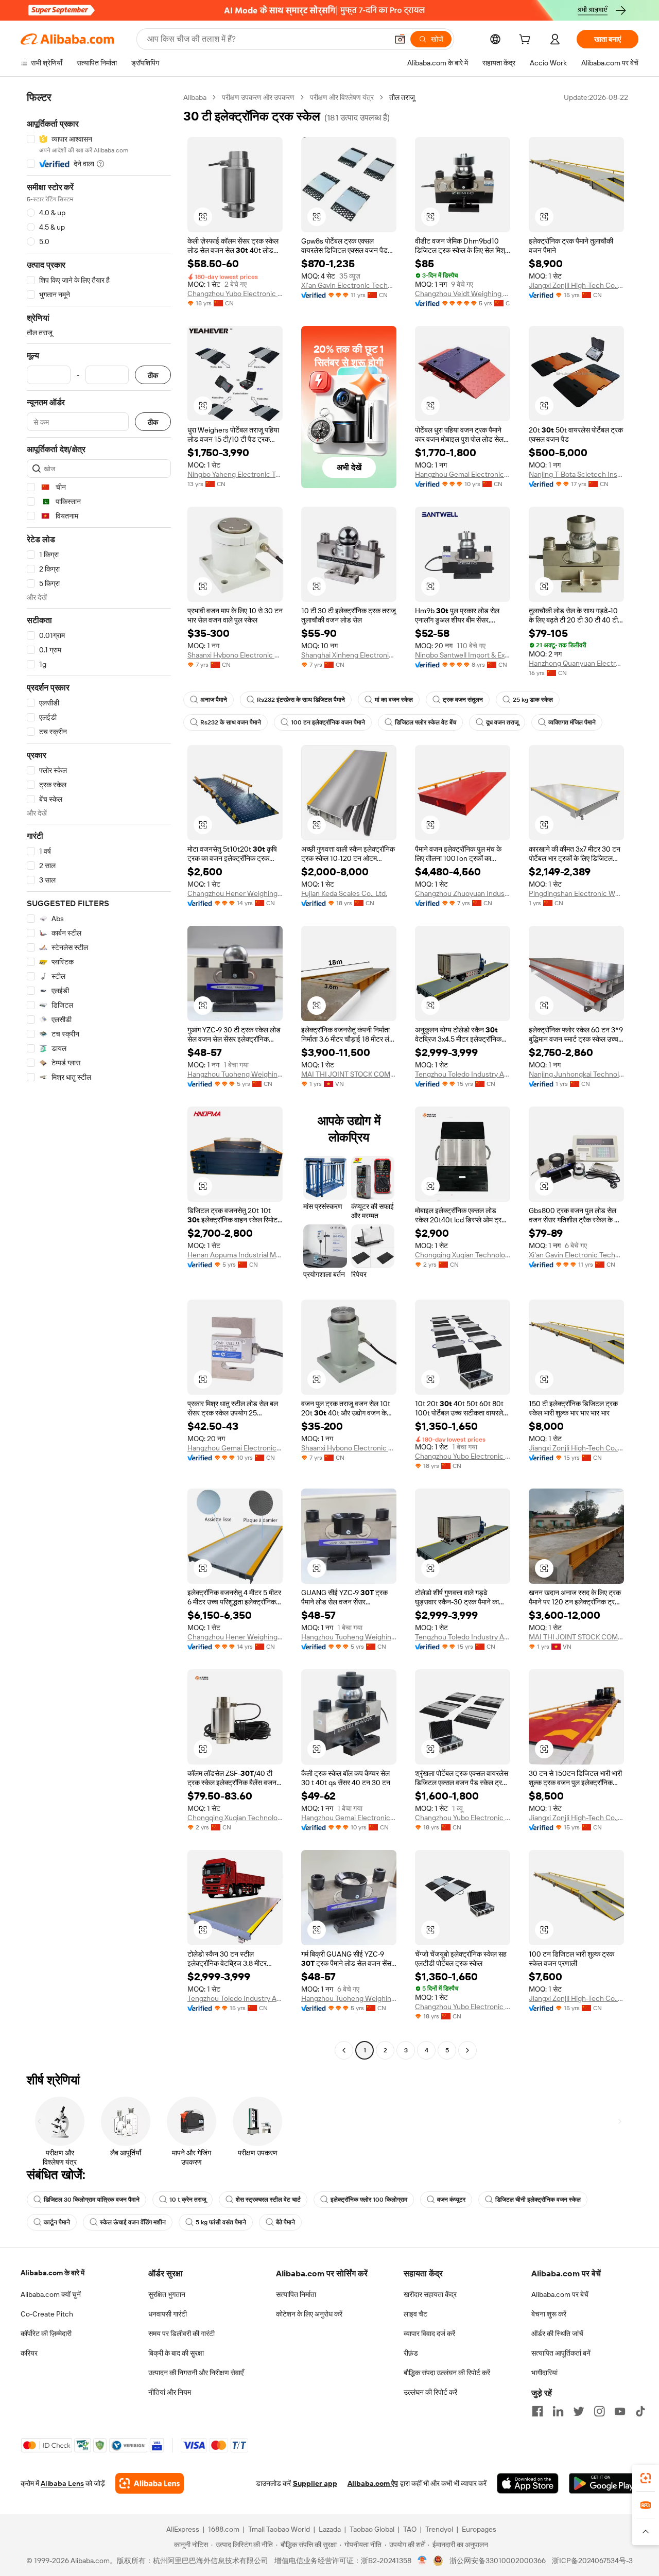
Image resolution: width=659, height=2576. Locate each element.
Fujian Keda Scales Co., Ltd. (344, 893)
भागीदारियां (544, 2373)
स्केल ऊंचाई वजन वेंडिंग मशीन (133, 2222)
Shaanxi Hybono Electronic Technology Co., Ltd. (235, 655)
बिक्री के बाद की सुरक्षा (176, 2353)
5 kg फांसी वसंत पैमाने (221, 2222)
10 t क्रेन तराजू (188, 2200)
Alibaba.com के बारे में (53, 2273)
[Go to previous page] (344, 2050)
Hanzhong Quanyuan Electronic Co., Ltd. (576, 663)
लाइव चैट (415, 2314)
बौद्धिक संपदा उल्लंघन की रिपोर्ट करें (447, 2373)
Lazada (330, 2529)
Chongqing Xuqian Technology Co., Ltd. (463, 1255)
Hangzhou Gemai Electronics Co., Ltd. (463, 474)
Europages (479, 2529)
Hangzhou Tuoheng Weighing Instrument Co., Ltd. (235, 1074)
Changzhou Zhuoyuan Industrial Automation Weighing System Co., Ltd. (463, 893)
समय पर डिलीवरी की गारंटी (181, 2333)
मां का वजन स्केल (394, 700)
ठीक (153, 375)
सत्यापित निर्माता (296, 2294)
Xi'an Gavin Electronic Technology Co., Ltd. (349, 285)
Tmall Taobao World (279, 2529)
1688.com (224, 2529)
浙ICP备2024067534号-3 (592, 2561)
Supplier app (315, 2483)
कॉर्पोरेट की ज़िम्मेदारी (46, 2333)
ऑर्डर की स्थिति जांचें (557, 2333)
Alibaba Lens (62, 2483)
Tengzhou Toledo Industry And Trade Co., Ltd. (463, 1074)
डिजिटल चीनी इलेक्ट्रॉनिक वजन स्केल (538, 2200)
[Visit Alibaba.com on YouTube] (620, 2411)
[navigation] (99, 1075)
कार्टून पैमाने (57, 2222)
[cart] (527, 41)
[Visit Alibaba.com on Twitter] (579, 2411)
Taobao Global (372, 2529)
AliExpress (183, 2529)
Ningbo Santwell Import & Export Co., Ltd (463, 655)
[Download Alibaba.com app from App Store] (528, 2483)
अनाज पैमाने (214, 700)
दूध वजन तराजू (502, 722)
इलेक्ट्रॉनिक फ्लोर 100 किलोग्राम (369, 2200)
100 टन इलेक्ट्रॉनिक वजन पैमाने (328, 722)
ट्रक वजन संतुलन (463, 700)
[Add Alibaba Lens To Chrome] (150, 2483)
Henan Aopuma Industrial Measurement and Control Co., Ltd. (235, 1255)
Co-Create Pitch (47, 2314)
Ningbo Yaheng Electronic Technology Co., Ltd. (235, 474)
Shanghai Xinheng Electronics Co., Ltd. (349, 655)
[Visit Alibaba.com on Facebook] (537, 2411)
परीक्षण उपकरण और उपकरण (258, 97)
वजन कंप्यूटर (451, 2200)
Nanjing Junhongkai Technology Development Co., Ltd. (576, 1074)
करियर (29, 2353)
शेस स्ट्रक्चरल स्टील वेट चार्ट (268, 2200)
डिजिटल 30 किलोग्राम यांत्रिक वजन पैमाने (92, 2200)
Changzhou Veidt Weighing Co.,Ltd (463, 293)
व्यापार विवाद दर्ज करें (429, 2333)
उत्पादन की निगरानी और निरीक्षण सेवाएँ (196, 2373)
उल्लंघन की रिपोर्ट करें (430, 2392)
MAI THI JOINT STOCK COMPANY (349, 1074)
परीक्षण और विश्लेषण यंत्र (342, 97)
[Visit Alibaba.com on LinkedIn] (558, 2411)
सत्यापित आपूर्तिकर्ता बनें (561, 2353)
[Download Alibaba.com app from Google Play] (604, 2483)
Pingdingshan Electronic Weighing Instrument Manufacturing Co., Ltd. (576, 893)
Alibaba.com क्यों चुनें (51, 2294)
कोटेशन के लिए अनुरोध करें (309, 2314)
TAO (410, 2529)
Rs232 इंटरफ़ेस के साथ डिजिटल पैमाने (301, 700)
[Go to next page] (467, 2050)
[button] (400, 39)
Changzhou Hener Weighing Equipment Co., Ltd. (235, 893)
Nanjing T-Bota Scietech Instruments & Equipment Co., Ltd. (576, 474)
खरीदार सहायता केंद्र (430, 2294)
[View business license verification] (422, 2561)
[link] (646, 2478)
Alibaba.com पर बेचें (560, 2294)
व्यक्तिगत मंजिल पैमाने (572, 722)
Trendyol (439, 2529)
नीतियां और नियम (170, 2392)
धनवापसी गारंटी (168, 2314)
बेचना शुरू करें (549, 2314)
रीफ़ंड (411, 2353)
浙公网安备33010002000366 (498, 2561)
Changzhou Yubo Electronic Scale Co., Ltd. (235, 293)
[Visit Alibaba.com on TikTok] (640, 2411)
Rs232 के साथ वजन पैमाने (231, 722)
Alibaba (195, 97)
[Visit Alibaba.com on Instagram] (599, 2411)
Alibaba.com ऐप (373, 2483)
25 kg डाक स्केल (533, 700)
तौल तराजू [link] (402, 97)
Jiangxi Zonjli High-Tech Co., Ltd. (576, 285)
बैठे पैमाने (285, 2222)
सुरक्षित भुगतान (167, 2294)
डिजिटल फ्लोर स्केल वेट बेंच (426, 722)
